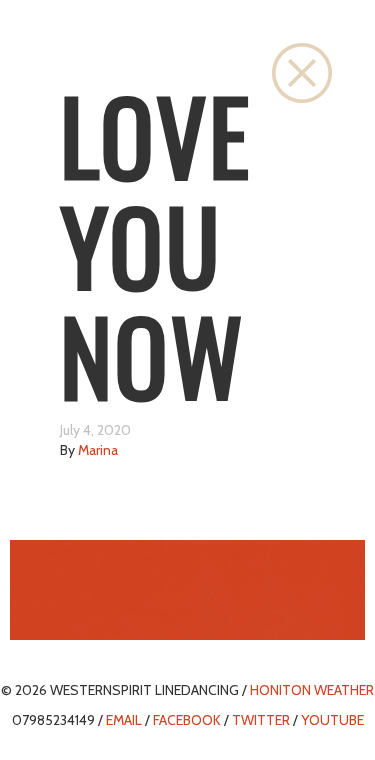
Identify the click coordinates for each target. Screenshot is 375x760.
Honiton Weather (312, 690)
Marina (98, 450)
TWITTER (261, 720)
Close (302, 73)
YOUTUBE (332, 720)
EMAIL (124, 720)
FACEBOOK (187, 720)
